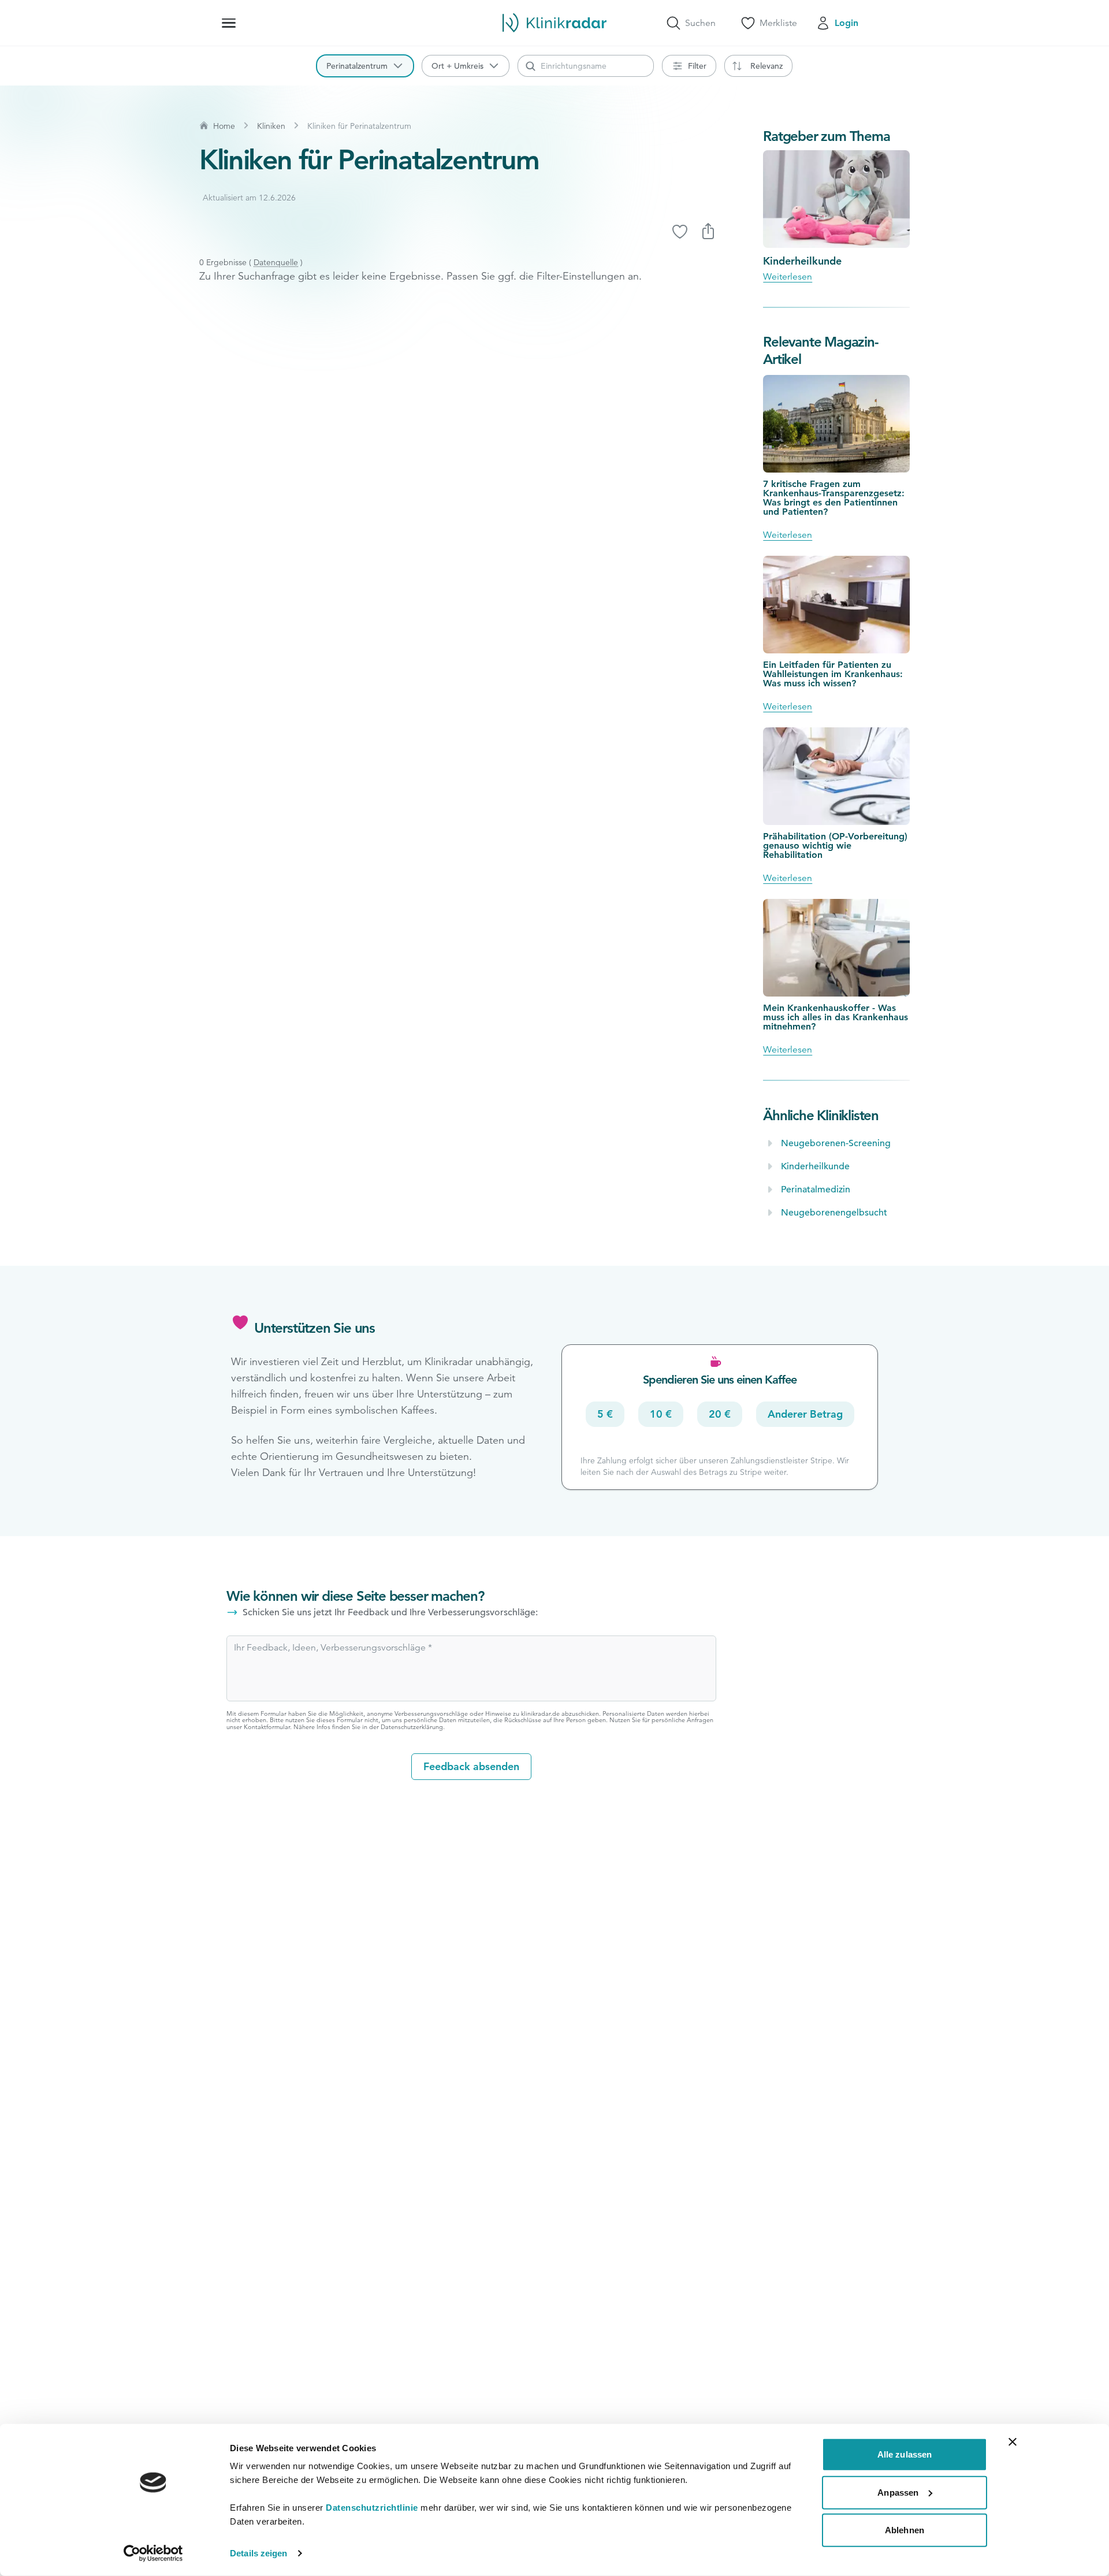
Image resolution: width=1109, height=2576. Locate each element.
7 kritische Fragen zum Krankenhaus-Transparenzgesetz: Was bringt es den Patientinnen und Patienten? (834, 498)
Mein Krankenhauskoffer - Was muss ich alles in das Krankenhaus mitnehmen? (836, 1017)
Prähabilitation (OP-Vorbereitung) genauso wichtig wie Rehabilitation (835, 845)
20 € (720, 1414)
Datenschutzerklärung (412, 1727)
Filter (697, 66)
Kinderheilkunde (802, 261)
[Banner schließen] (1013, 2442)
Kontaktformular (267, 1727)
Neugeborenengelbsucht (834, 1213)
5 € (605, 1414)
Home (224, 126)
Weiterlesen (788, 277)
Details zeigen (258, 2553)
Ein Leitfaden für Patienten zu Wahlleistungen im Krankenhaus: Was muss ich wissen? (833, 674)
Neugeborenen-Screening (836, 1143)
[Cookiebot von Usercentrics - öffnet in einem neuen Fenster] (153, 2553)
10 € (661, 1414)
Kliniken (271, 126)
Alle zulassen (905, 2454)
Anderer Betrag (805, 1414)
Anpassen (898, 2492)
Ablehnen (905, 2530)
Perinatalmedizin (816, 1190)
